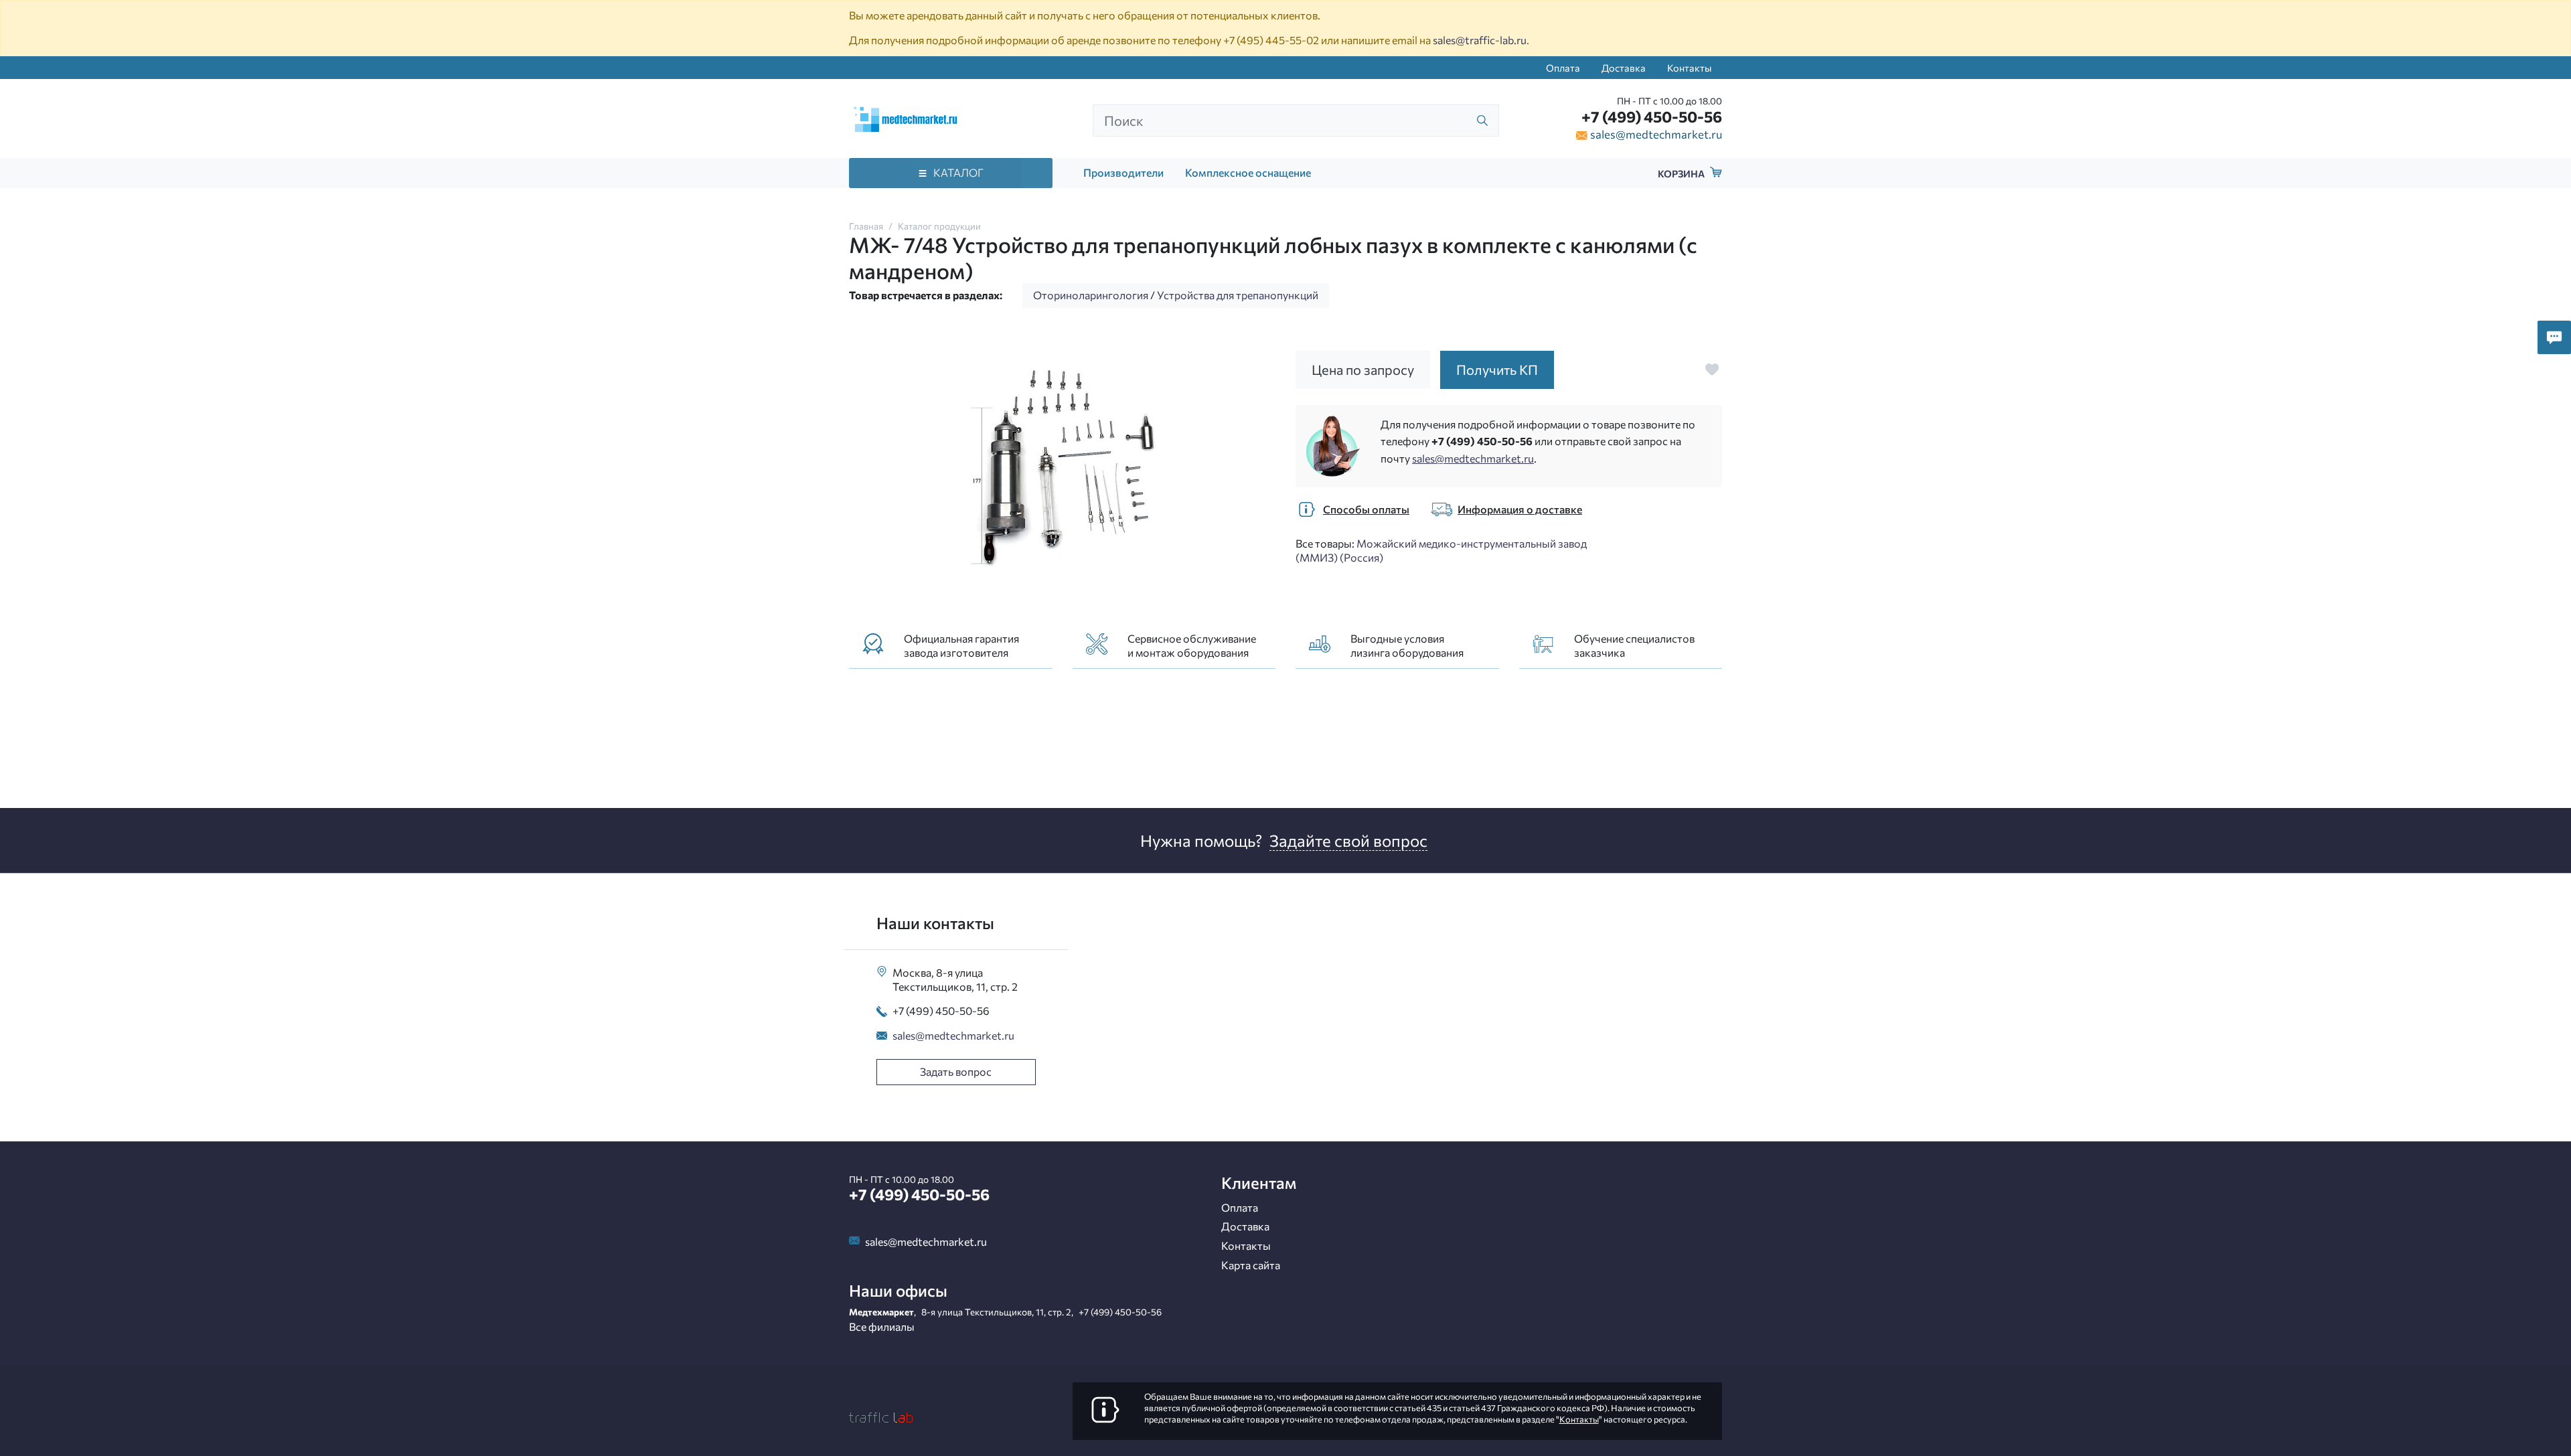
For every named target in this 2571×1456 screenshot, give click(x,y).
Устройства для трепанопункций (1238, 295)
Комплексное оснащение (1248, 172)
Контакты (1689, 68)
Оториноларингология (1091, 295)
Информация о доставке (1520, 509)
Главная (866, 226)
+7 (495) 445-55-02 (1271, 40)
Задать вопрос (956, 1071)
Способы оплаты (1366, 509)
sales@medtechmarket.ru (1656, 134)
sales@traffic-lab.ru (1480, 40)
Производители (1123, 172)
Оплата (1563, 68)
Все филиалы (882, 1326)
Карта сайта (1251, 1265)
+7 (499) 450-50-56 (1652, 116)
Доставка (1624, 68)
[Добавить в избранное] (1712, 370)
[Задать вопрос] (2554, 337)
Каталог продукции (939, 226)
